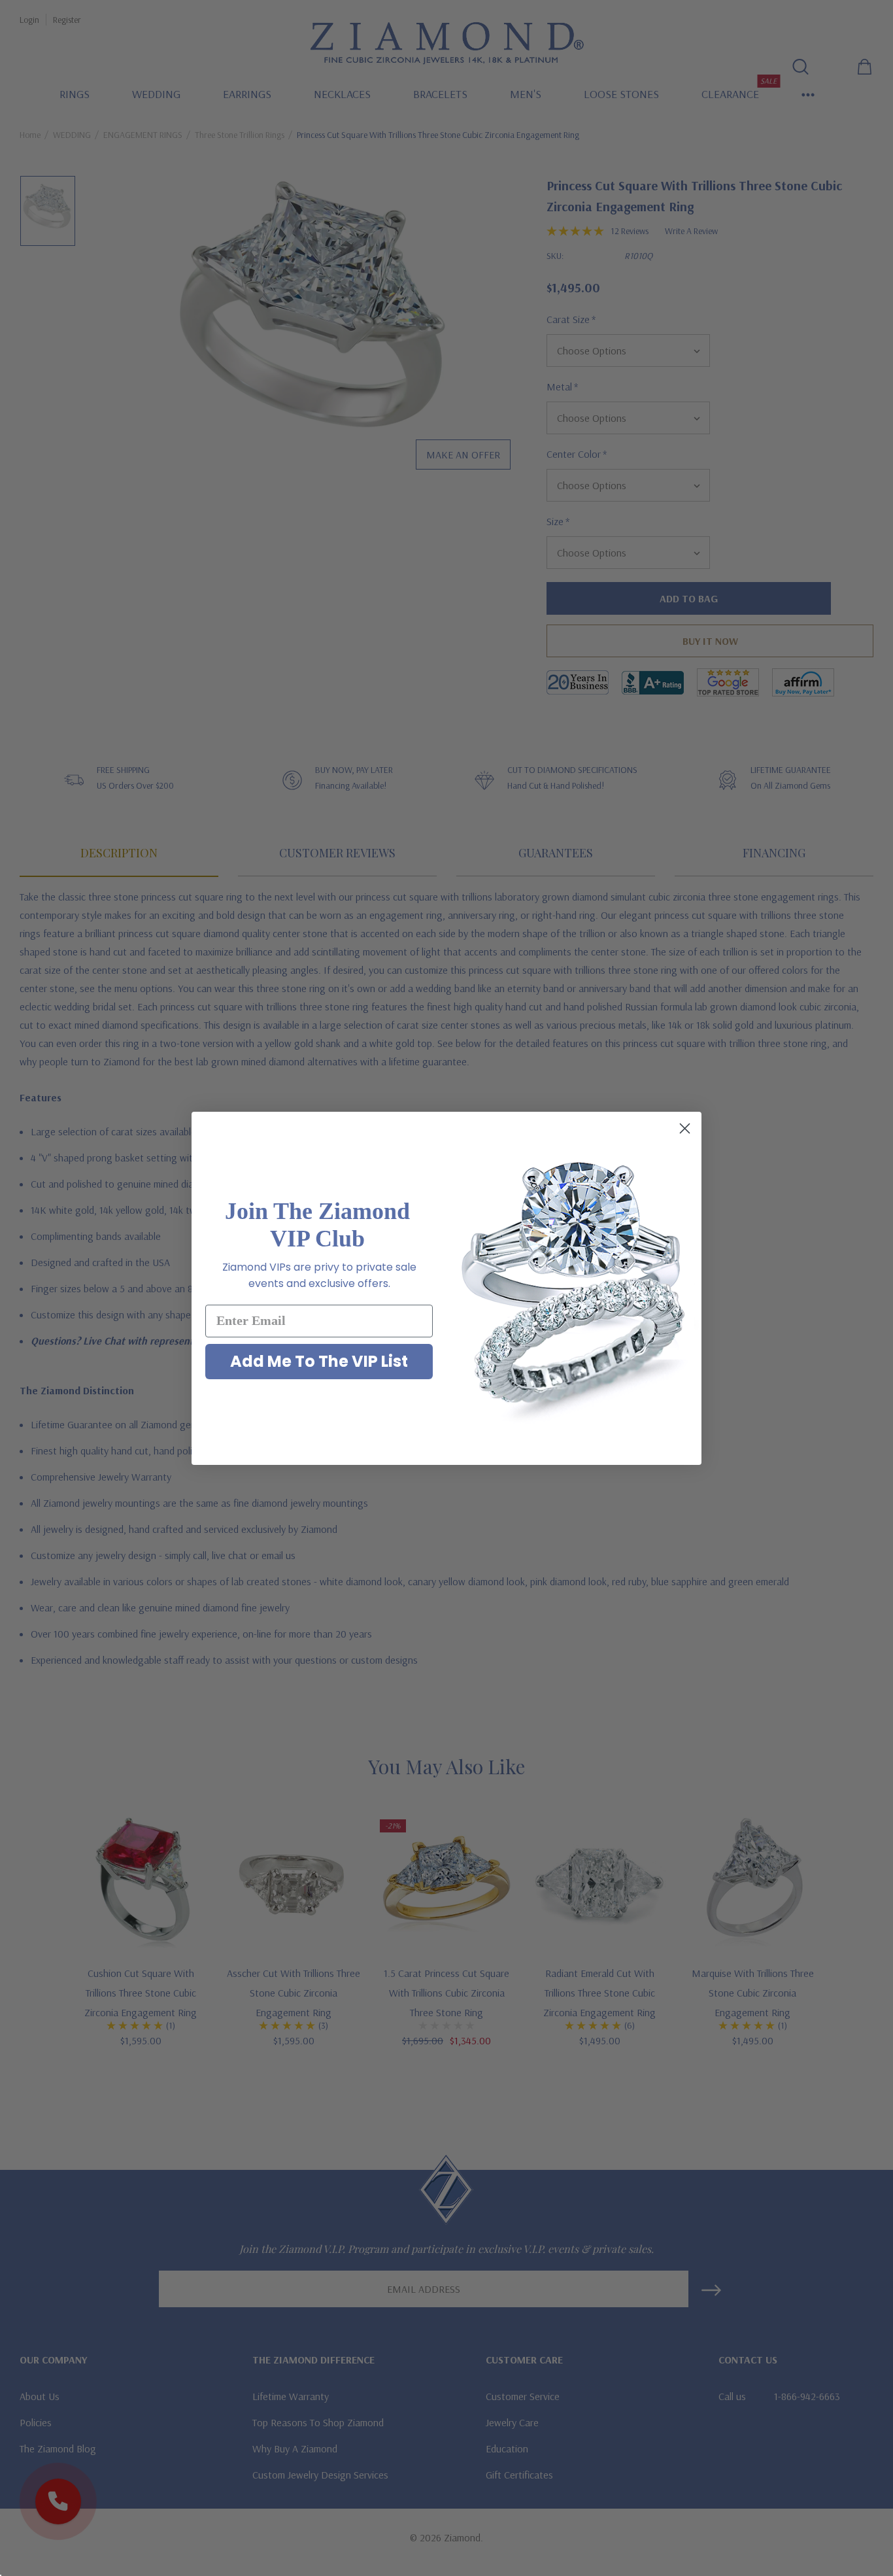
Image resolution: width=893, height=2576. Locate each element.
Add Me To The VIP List (319, 1361)
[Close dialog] (685, 1128)
